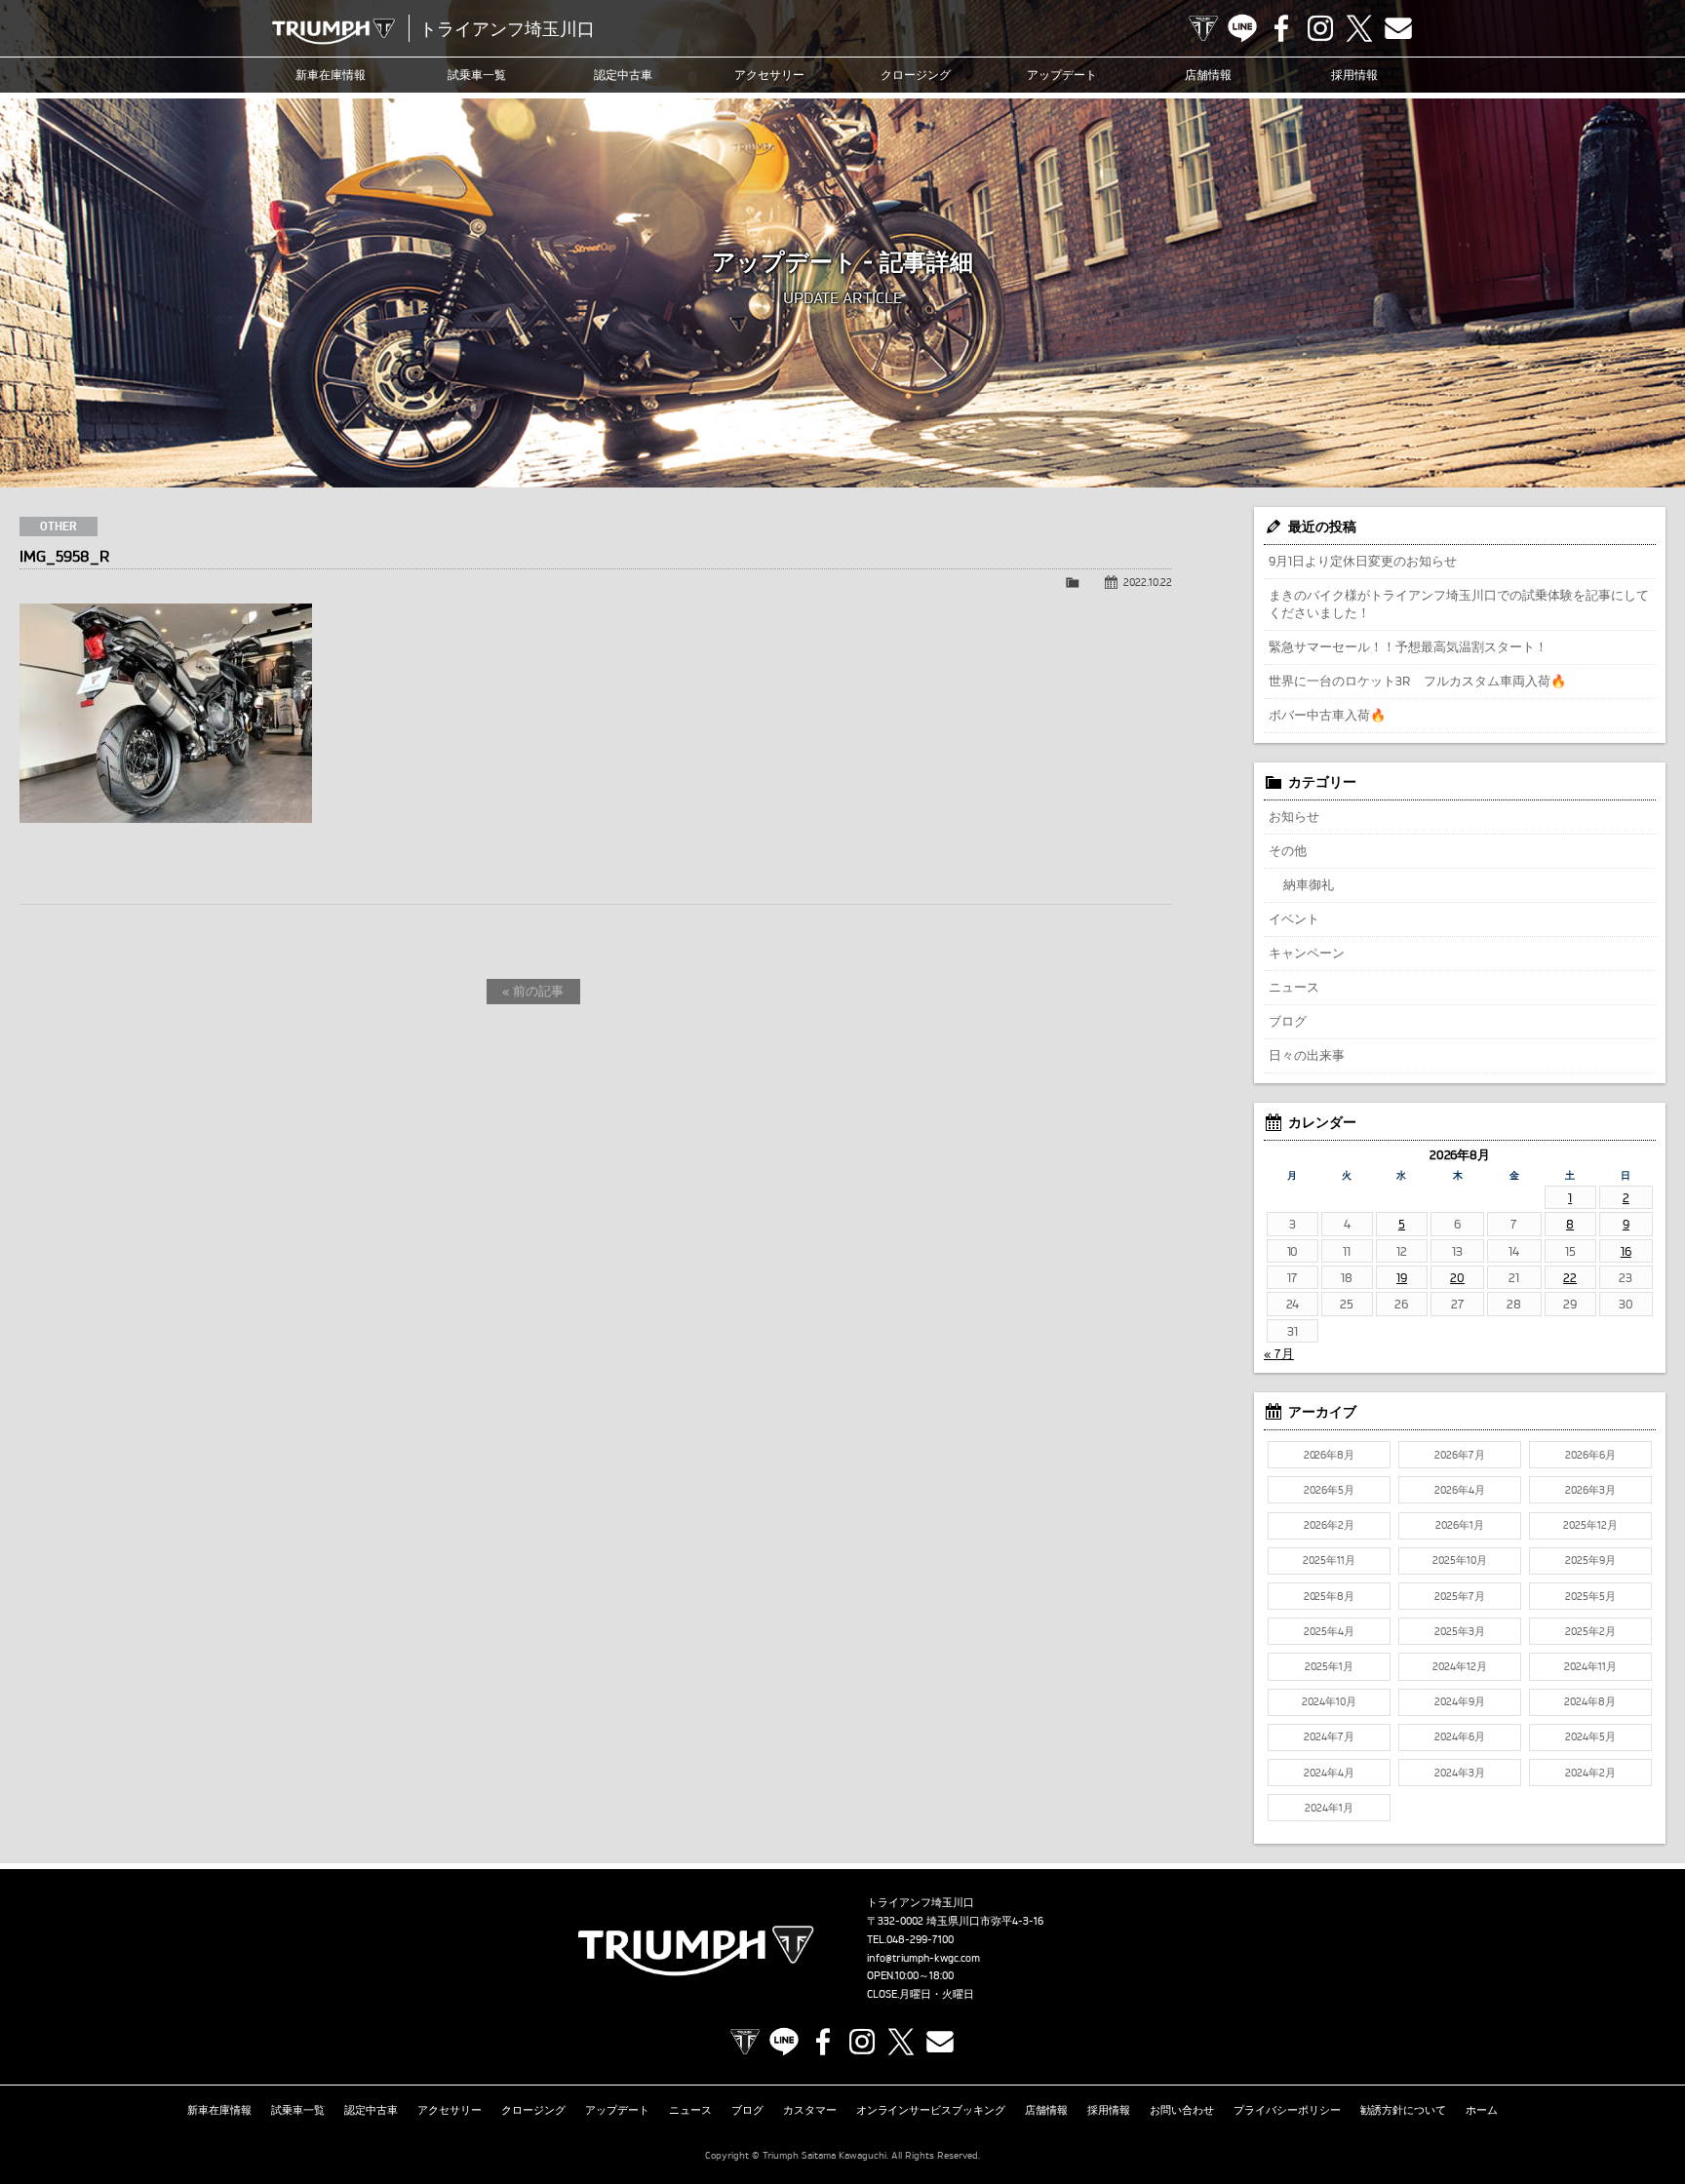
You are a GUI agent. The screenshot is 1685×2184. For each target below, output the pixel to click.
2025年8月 (1330, 1596)
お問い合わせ (1182, 2110)
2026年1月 (1460, 1525)
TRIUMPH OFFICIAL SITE (1203, 28)
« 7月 (1279, 1353)
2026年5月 (1329, 1490)
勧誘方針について (1403, 2110)
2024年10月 (1329, 1701)
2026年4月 (1460, 1490)
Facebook (1281, 28)
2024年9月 (1460, 1701)
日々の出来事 (1307, 1055)
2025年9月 (1590, 1560)
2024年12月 (1460, 1666)
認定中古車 (623, 75)
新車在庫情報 (331, 75)
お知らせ (1294, 816)
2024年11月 (1590, 1666)
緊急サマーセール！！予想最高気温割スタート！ (1408, 646)
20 (1457, 1277)
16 (1626, 1251)
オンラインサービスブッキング (931, 2110)
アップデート (1062, 75)
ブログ (1288, 1021)
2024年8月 (1590, 1701)
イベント (1294, 918)
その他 (1288, 850)
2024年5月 (1590, 1736)
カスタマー (810, 2110)
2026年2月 (1329, 1525)
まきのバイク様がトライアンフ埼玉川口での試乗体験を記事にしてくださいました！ (1459, 604)
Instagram (1320, 28)
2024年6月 (1460, 1736)
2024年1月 (1329, 1808)
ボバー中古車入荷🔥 (1327, 715)
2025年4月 (1329, 1631)
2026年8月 (1330, 1455)
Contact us (1398, 28)
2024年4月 (1329, 1773)
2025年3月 (1460, 1631)
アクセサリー (769, 75)
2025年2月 (1590, 1631)
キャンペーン (1307, 953)
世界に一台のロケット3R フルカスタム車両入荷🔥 (1417, 681)
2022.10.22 (1148, 582)
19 (1402, 1277)
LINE (1242, 28)
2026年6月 (1590, 1455)
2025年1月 (1329, 1666)
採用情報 (1354, 75)
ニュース (1294, 987)
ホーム (1482, 2110)
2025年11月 (1329, 1560)
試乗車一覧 (477, 75)
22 (1570, 1277)
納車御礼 (1309, 884)
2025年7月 (1460, 1596)
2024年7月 (1329, 1736)
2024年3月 (1460, 1773)
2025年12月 (1590, 1525)
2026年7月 (1460, 1455)
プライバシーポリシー (1287, 2110)
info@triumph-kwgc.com (923, 1958)
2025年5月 (1590, 1596)
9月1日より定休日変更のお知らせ (1363, 561)
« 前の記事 (533, 991)
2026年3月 (1590, 1490)
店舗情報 (1208, 75)
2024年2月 (1590, 1773)
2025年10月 (1460, 1560)
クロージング (916, 75)
